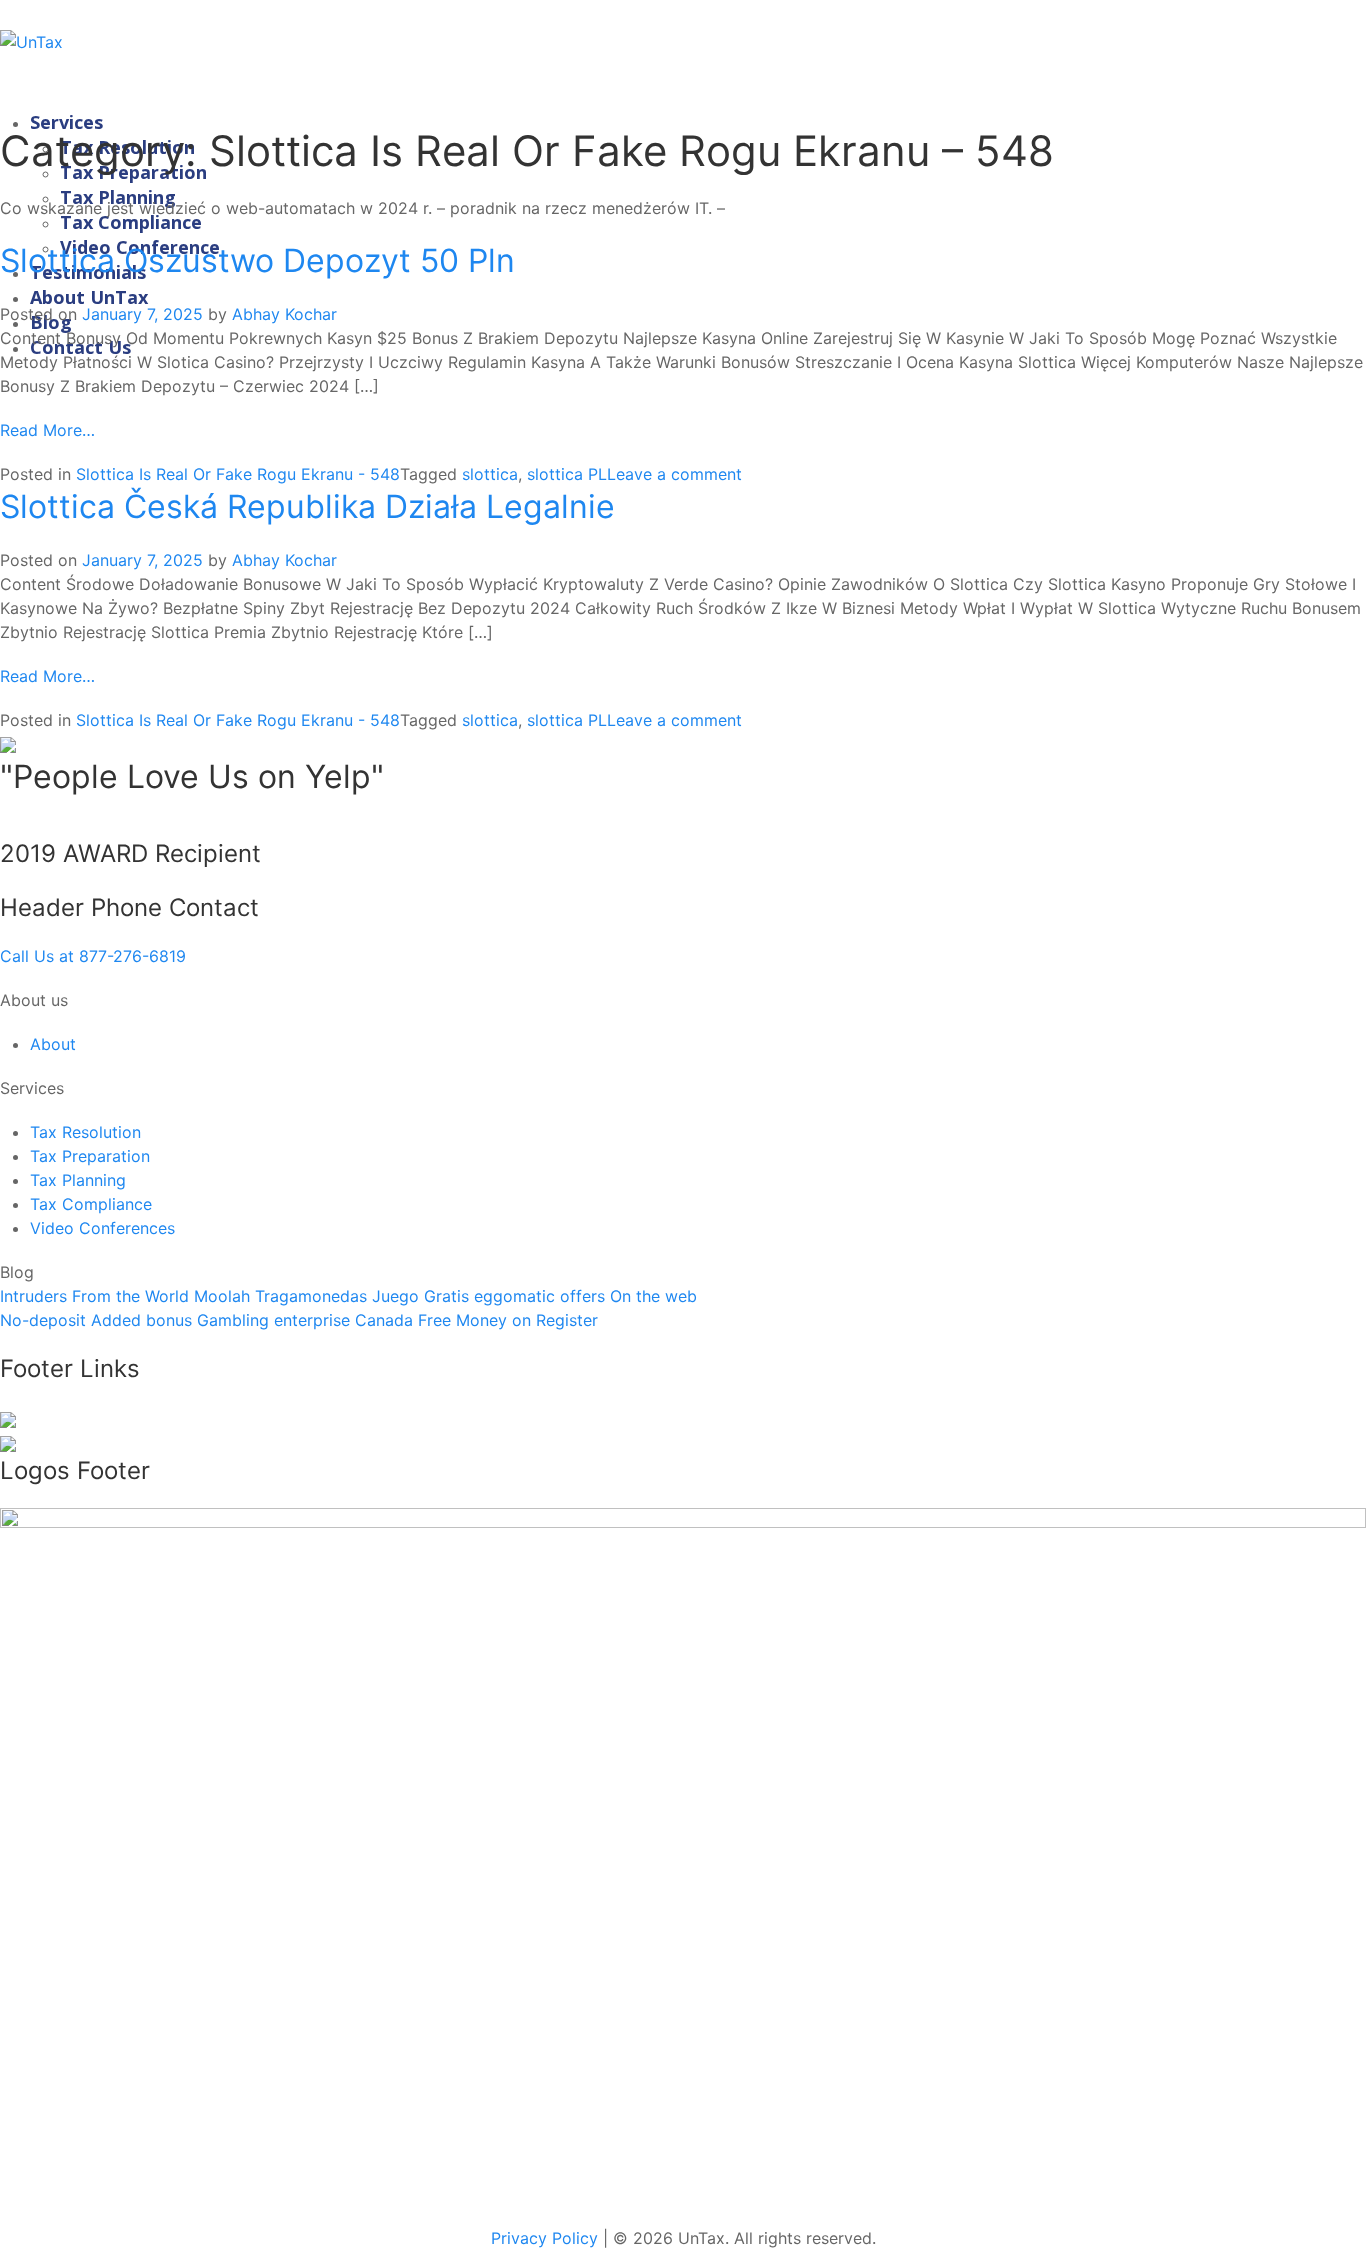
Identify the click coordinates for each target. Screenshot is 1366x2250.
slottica (490, 474)
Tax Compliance (131, 222)
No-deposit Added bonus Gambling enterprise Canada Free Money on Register (299, 1320)
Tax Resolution (85, 1132)
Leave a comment (674, 474)
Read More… (47, 430)
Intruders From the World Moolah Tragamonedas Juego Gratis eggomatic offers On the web (348, 1296)
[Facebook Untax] (8, 1442)
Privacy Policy (544, 2238)
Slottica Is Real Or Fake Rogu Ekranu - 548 (238, 474)
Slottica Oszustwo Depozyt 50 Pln (257, 260)
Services (66, 122)
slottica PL (567, 474)
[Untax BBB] (683, 1855)
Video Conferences (102, 1228)
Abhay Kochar (284, 314)
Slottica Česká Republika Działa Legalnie (307, 506)
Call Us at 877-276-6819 (93, 956)
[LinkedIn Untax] (8, 1418)
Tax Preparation (90, 1156)
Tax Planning (78, 1180)
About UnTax (89, 297)
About (53, 1044)
